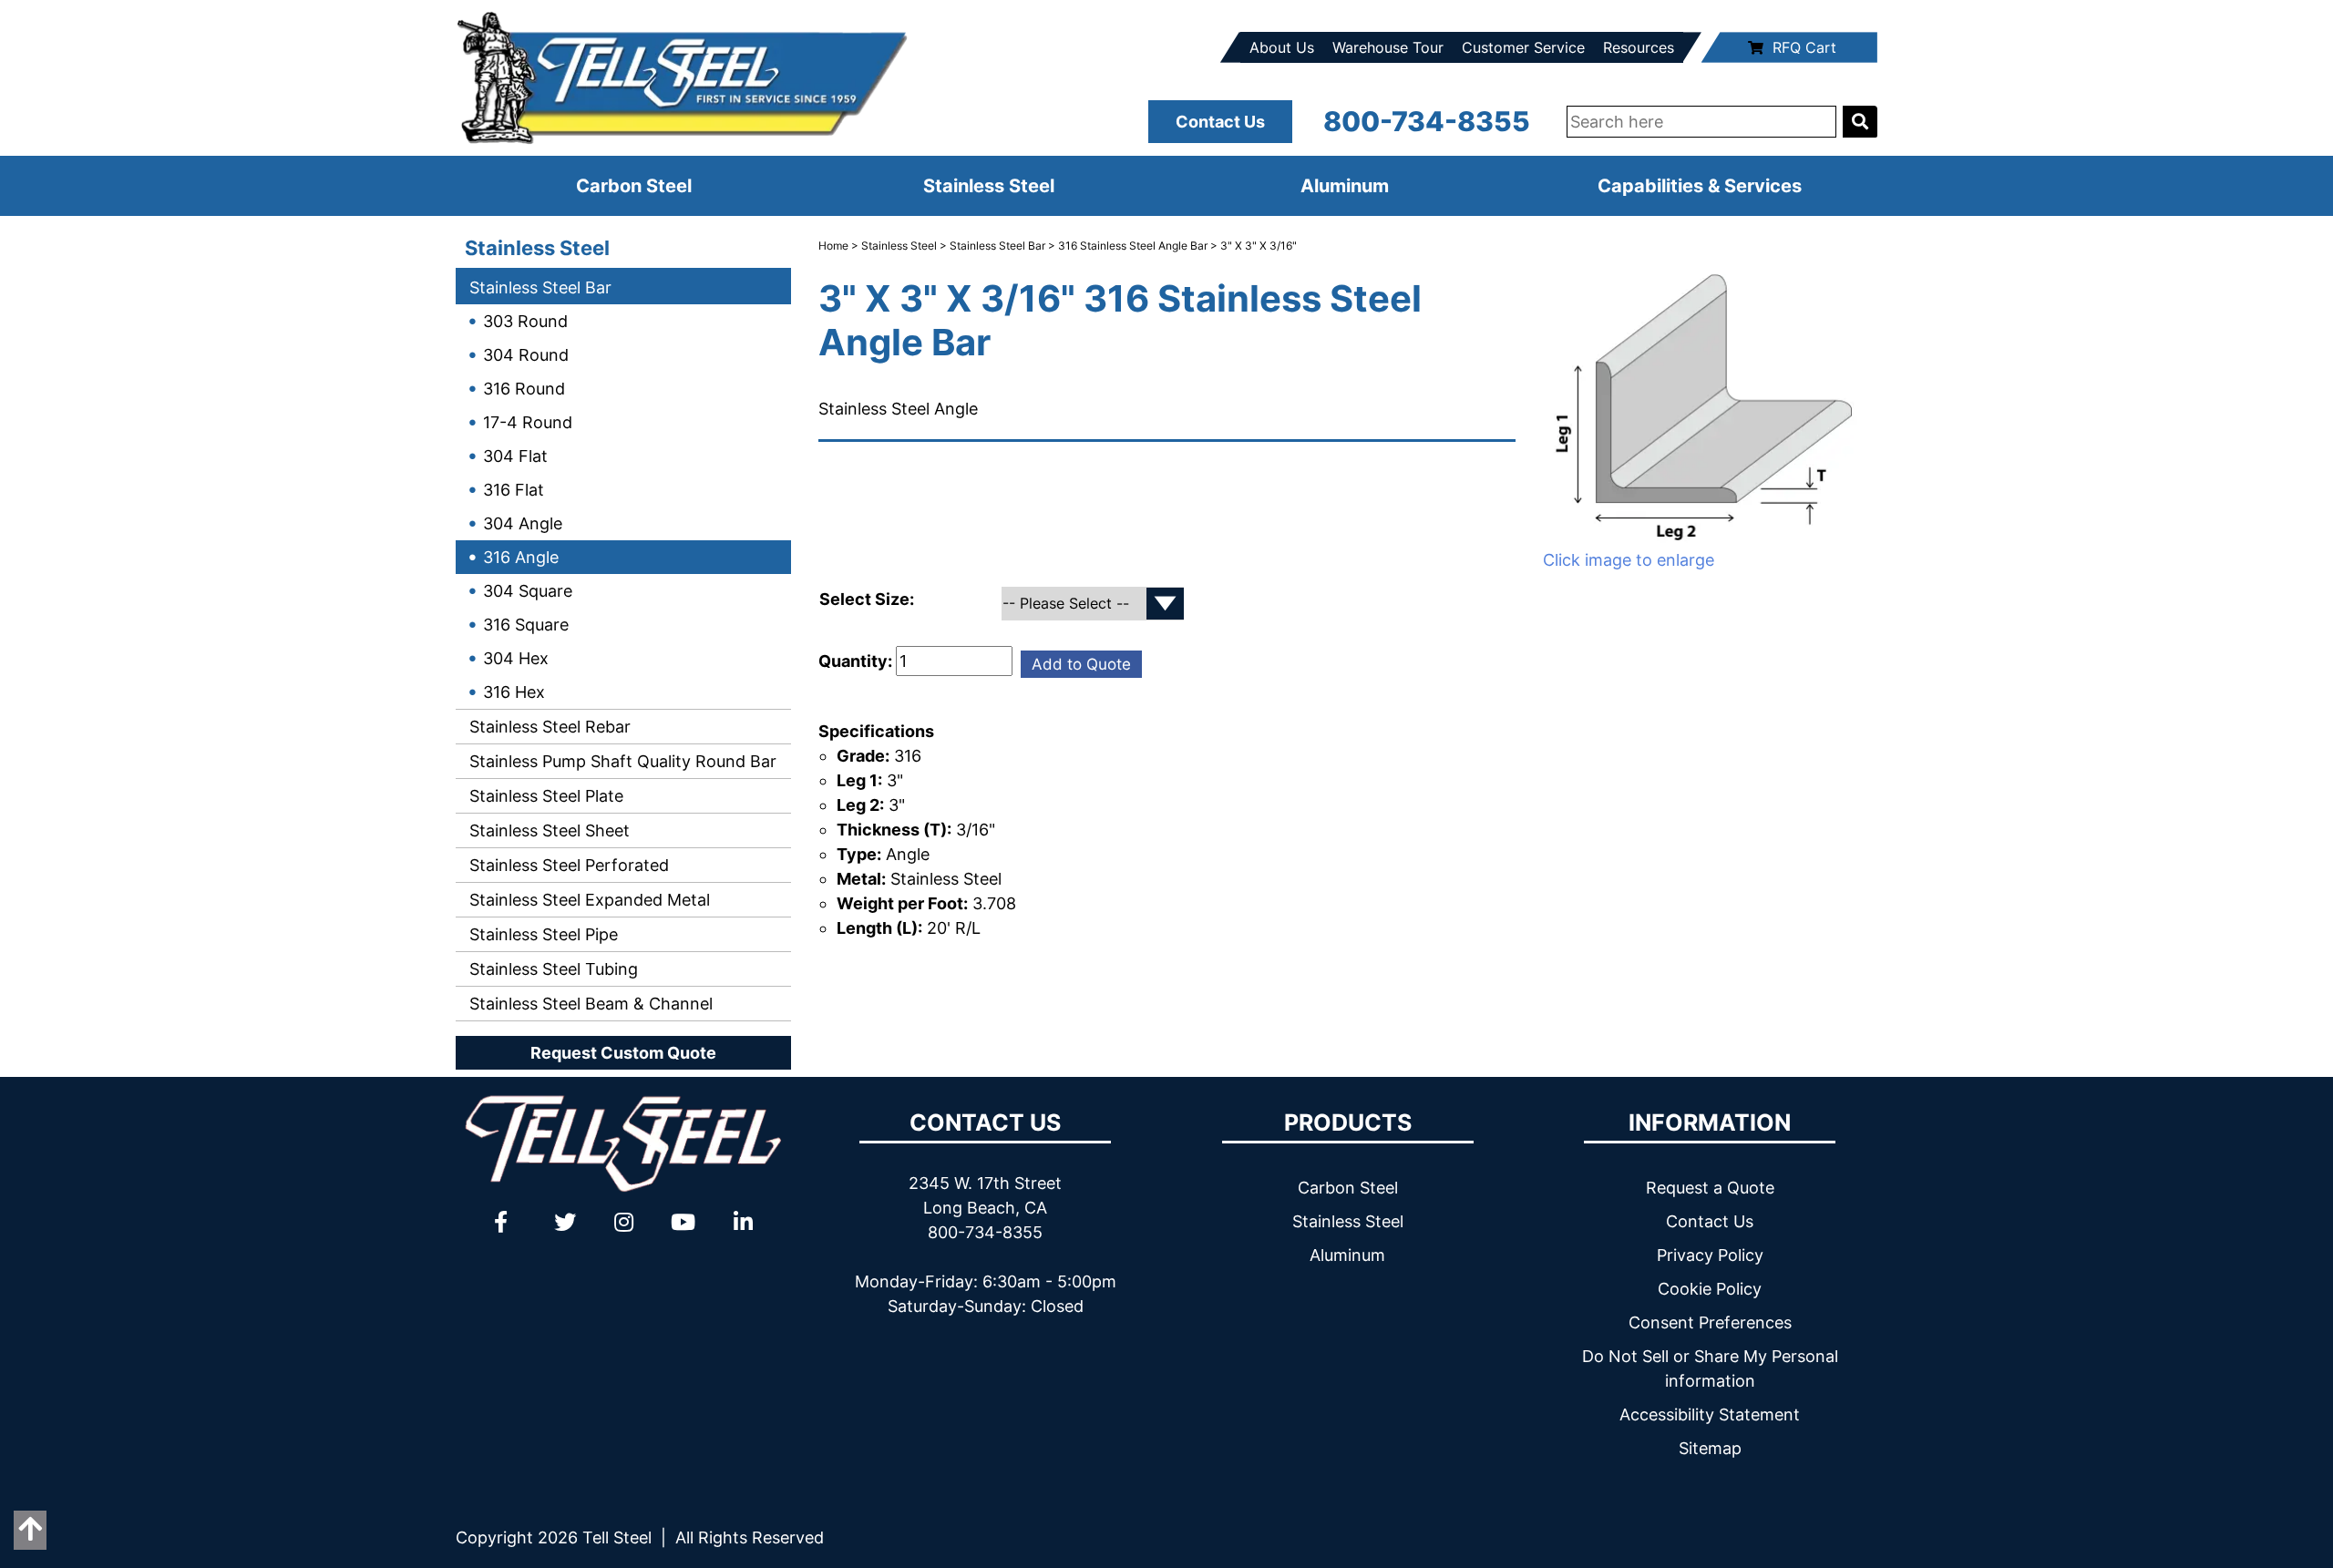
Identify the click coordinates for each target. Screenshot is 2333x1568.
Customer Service (1523, 47)
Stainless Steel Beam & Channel (589, 1004)
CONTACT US (985, 1122)
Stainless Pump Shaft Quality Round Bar (621, 761)
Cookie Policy (1710, 1289)
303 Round (525, 321)
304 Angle (523, 523)
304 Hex (516, 658)
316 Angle (521, 557)
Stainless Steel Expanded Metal (587, 900)
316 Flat (514, 490)
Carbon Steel (634, 186)
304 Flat (515, 456)
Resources (1639, 47)
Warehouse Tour (1388, 47)
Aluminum (1345, 186)
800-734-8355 (1427, 121)
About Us (1282, 47)
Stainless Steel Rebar (548, 727)
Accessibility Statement (1710, 1414)
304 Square (528, 591)
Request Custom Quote (623, 1053)
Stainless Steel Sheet (547, 830)
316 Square (526, 625)
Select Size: (868, 599)
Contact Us (1220, 122)
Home (833, 246)
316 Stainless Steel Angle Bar (1133, 246)
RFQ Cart (1804, 47)
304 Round (526, 355)
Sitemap (1710, 1448)
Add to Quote (1081, 664)
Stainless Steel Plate (544, 796)
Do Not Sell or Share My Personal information (1710, 1368)
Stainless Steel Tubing (551, 969)
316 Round (524, 389)
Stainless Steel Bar (538, 287)
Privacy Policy (1710, 1255)
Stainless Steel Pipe (541, 934)
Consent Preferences (1710, 1322)
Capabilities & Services (1700, 186)
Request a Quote (1710, 1188)
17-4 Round (528, 422)
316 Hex (514, 692)
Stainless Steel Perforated (567, 865)
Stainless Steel (989, 186)
